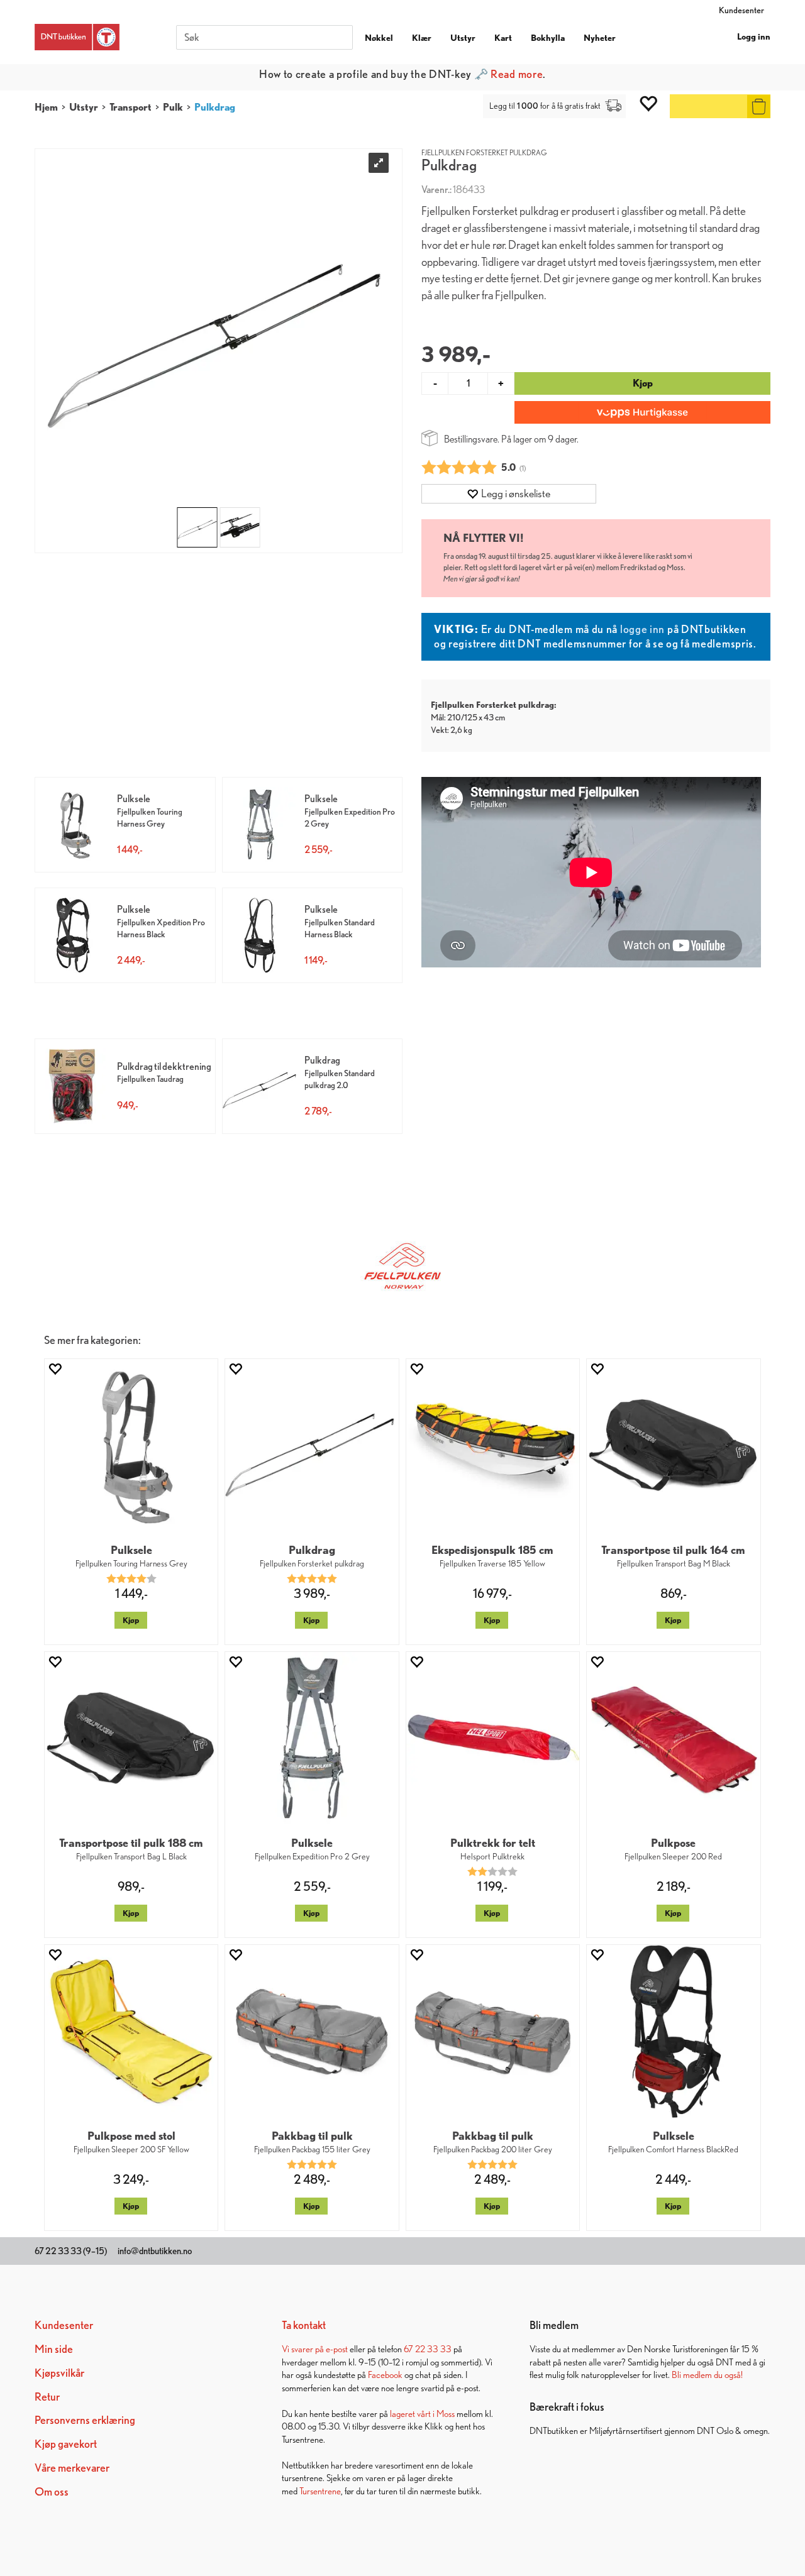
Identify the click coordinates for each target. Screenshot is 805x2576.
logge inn (642, 629)
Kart (503, 38)
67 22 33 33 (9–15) (71, 2251)
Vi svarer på (304, 2349)
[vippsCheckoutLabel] (642, 412)
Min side (54, 2349)
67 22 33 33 (428, 2349)
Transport (130, 107)
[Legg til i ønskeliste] (55, 1369)
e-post (337, 2349)
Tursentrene (320, 2491)
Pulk (173, 107)
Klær (422, 38)
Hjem (46, 107)
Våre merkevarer (72, 2468)
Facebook (385, 2375)
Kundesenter (741, 10)
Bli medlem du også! (707, 2375)
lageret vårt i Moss (422, 2414)
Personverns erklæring (85, 2420)
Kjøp (643, 383)
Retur (47, 2397)
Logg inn (754, 36)
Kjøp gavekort (66, 2444)
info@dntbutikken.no (155, 2251)
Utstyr (463, 38)
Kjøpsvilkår (59, 2373)
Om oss (52, 2491)
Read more (517, 74)
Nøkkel (379, 38)
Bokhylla (548, 38)
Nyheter (600, 38)
